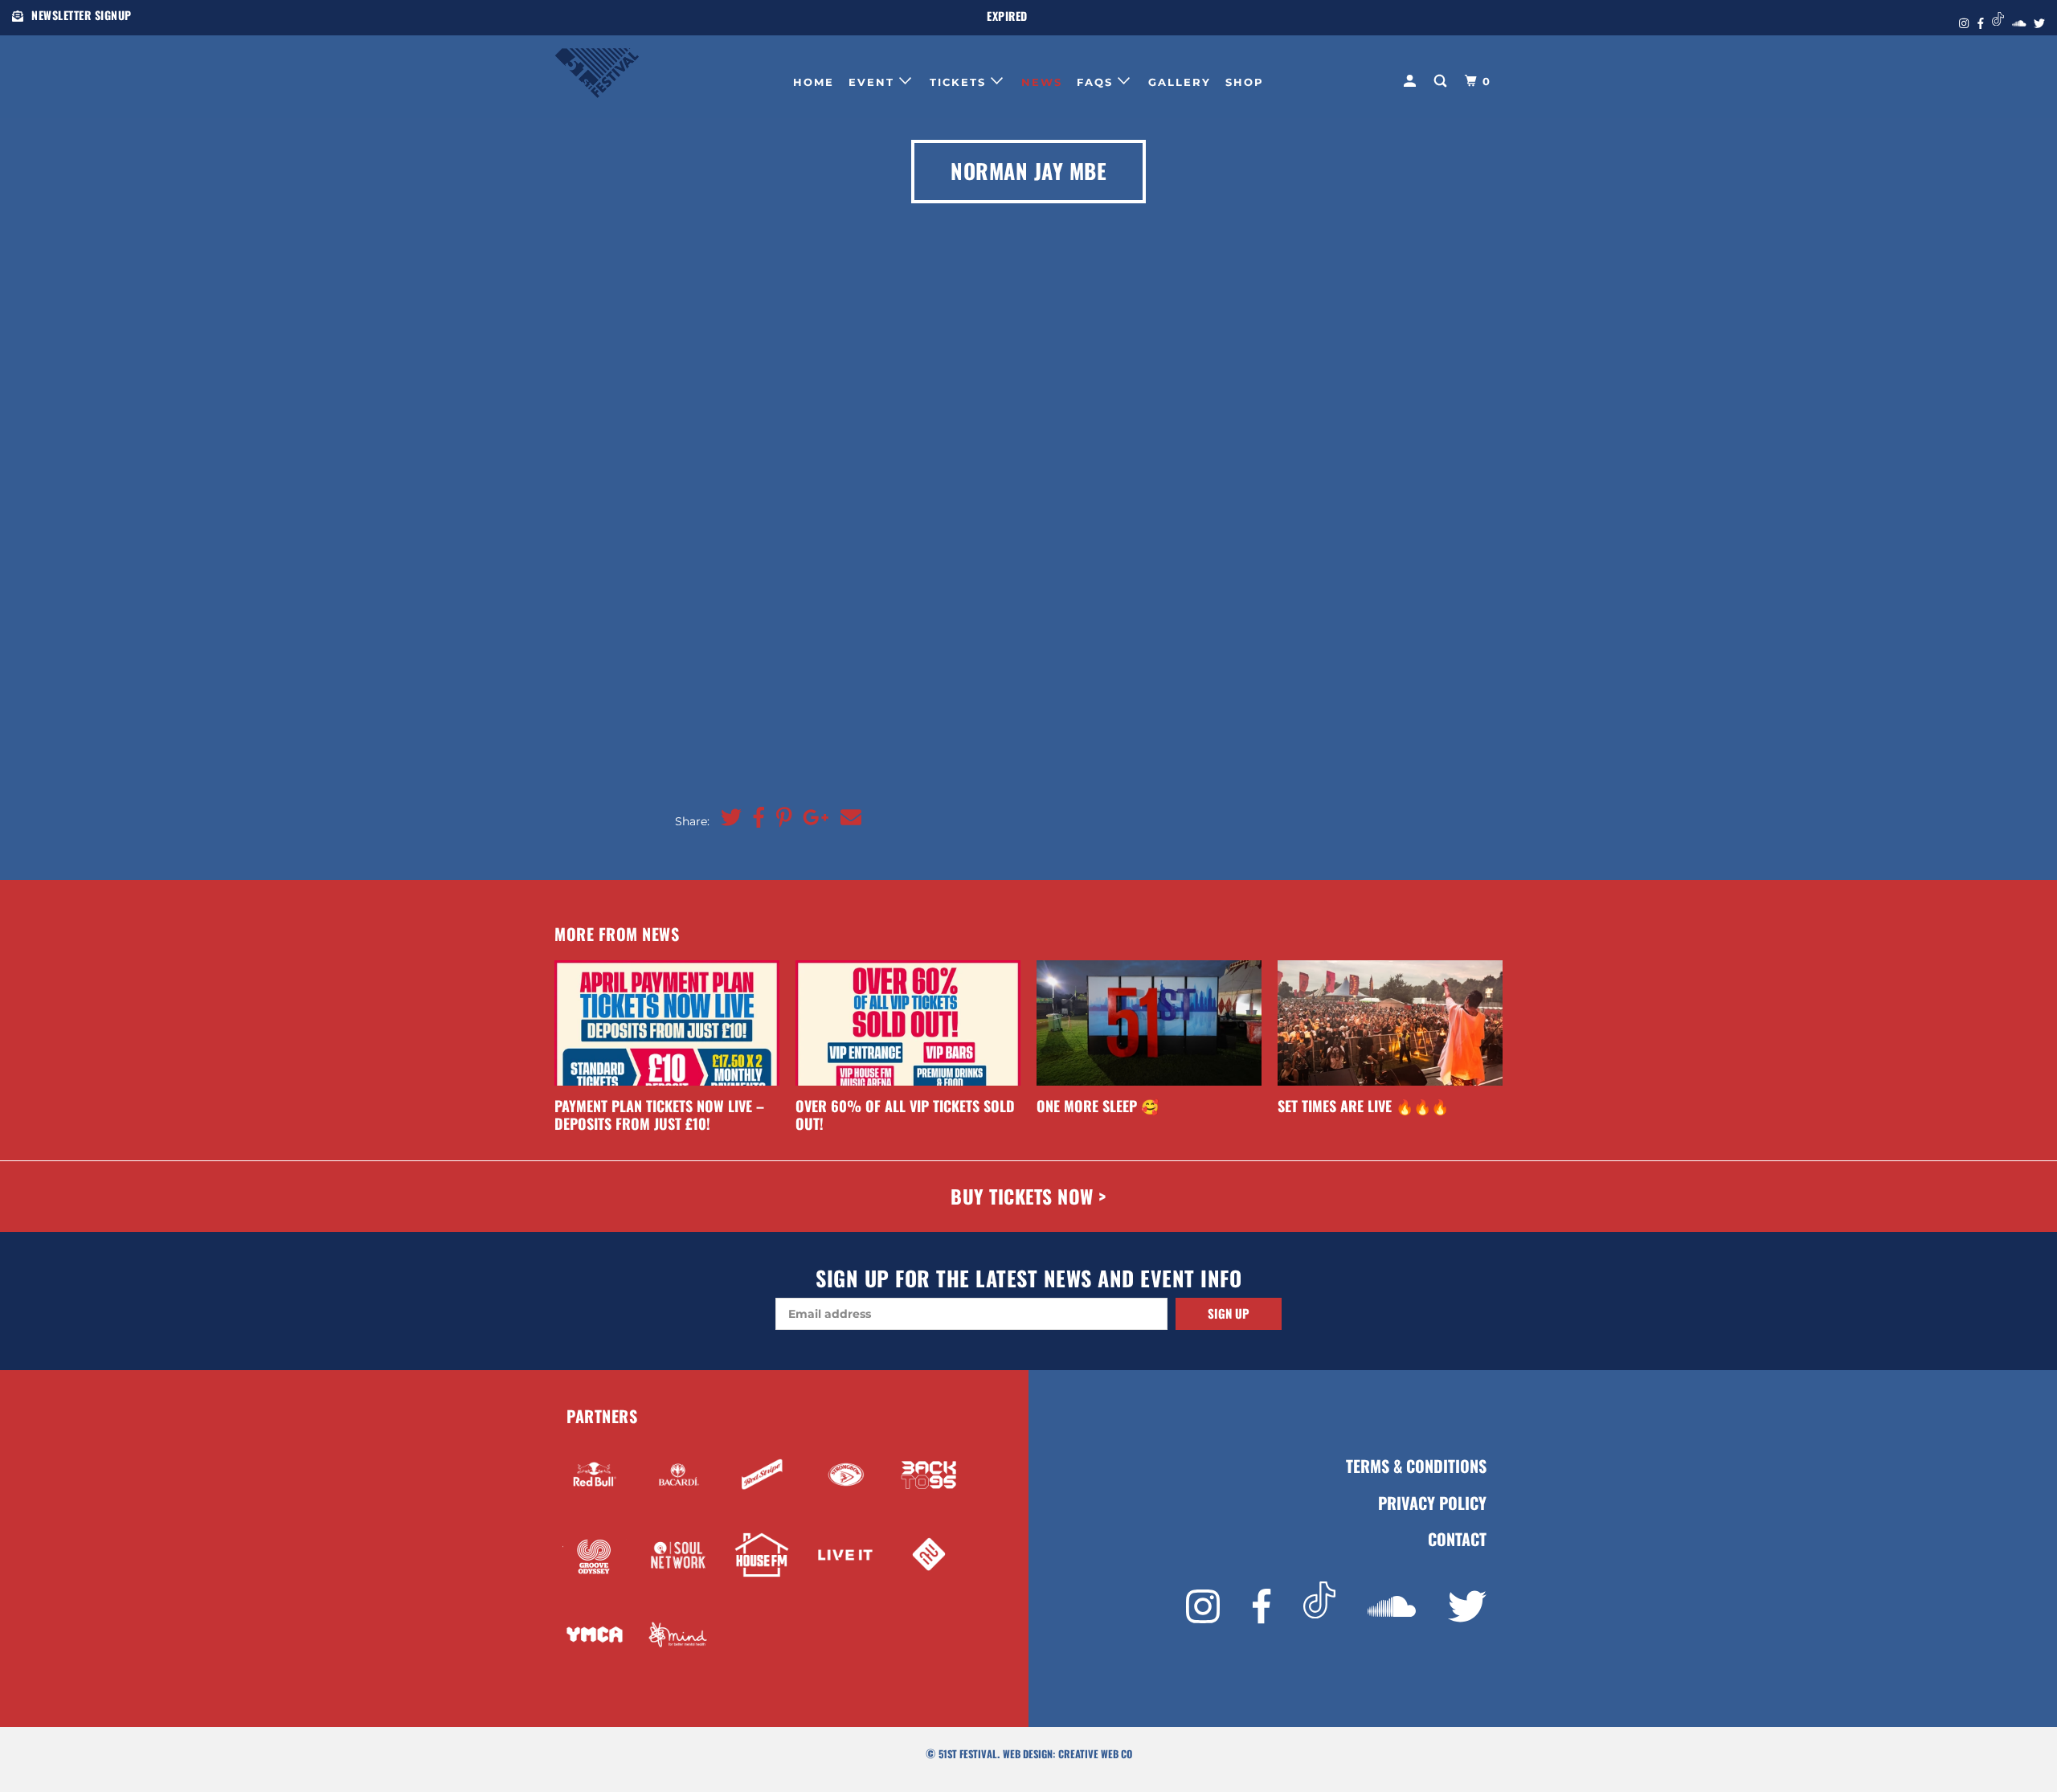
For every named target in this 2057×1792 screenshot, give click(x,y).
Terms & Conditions (1416, 1466)
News (1042, 82)
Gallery (1180, 82)
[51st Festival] (637, 69)
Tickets (960, 82)
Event (874, 82)
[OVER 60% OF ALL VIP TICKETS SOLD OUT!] (908, 1023)
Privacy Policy (1432, 1503)
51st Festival (968, 1754)
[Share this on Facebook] (755, 818)
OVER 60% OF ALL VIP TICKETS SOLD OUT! (905, 1115)
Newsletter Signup (82, 15)
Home (814, 82)
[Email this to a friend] (847, 818)
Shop (1245, 82)
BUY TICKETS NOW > (1028, 1196)
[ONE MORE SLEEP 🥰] (1149, 1023)
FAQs (1097, 82)
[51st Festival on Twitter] (1467, 1607)
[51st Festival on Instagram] (1203, 1607)
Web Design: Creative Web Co (1067, 1754)
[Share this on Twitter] (727, 818)
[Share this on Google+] (812, 818)
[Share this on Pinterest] (780, 818)
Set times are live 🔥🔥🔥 (1363, 1106)
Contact (1457, 1539)
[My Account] (1412, 81)
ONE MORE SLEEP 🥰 (1098, 1106)
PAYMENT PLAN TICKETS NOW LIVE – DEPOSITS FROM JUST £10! (659, 1115)
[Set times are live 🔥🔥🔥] (1390, 1023)
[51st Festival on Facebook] (1262, 1607)
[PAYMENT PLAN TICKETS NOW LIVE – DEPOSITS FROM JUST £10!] (667, 1023)
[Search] (1442, 81)
